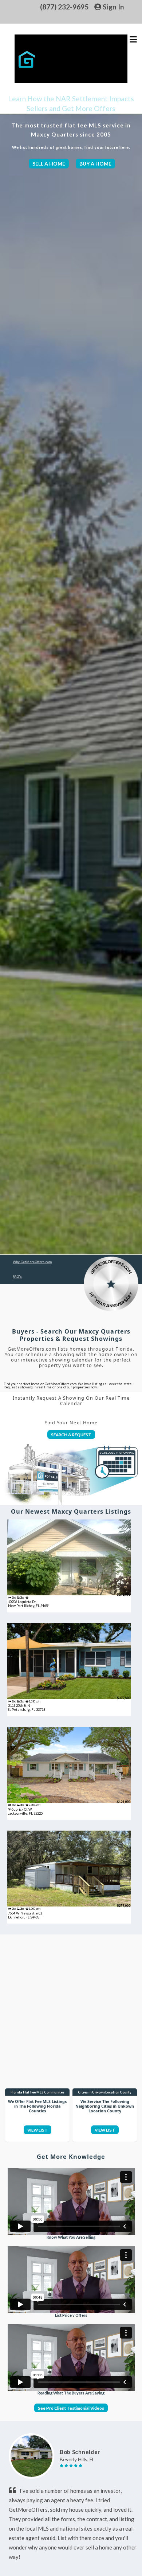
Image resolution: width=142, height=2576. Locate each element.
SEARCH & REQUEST (71, 1434)
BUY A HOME (95, 164)
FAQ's (17, 1276)
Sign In (113, 7)
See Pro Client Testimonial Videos (71, 2408)
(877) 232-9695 (64, 7)
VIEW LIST (38, 2130)
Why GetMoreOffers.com (32, 1262)
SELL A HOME (49, 164)
